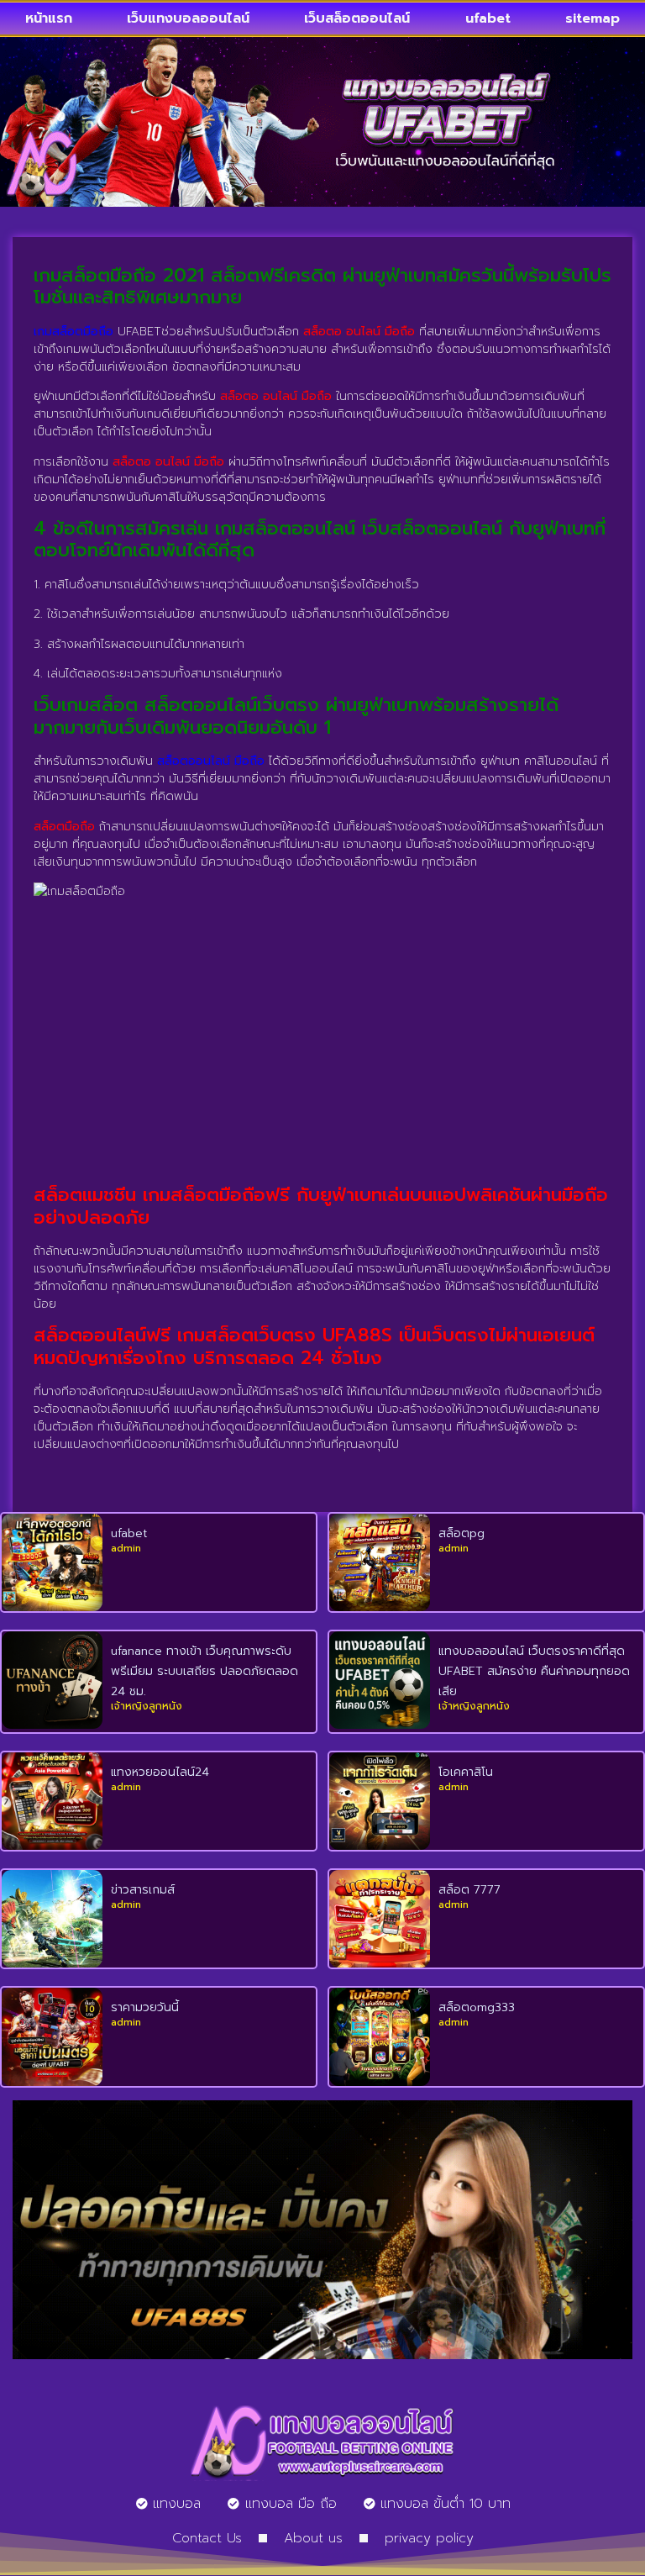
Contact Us (207, 2538)
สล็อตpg (461, 1533)
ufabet (488, 18)
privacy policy (429, 2538)
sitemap (593, 18)
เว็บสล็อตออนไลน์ (357, 18)
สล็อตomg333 (477, 2007)
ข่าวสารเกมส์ (143, 1890)
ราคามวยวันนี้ (145, 2007)
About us (313, 2538)
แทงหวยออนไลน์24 (160, 1772)
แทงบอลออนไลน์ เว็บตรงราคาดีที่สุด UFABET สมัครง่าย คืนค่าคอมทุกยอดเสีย (534, 1671)
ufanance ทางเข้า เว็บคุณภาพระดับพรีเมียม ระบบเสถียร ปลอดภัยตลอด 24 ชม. (205, 1671)
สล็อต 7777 (469, 1890)
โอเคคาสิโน (466, 1772)
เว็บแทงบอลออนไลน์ (188, 18)
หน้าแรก (49, 18)
